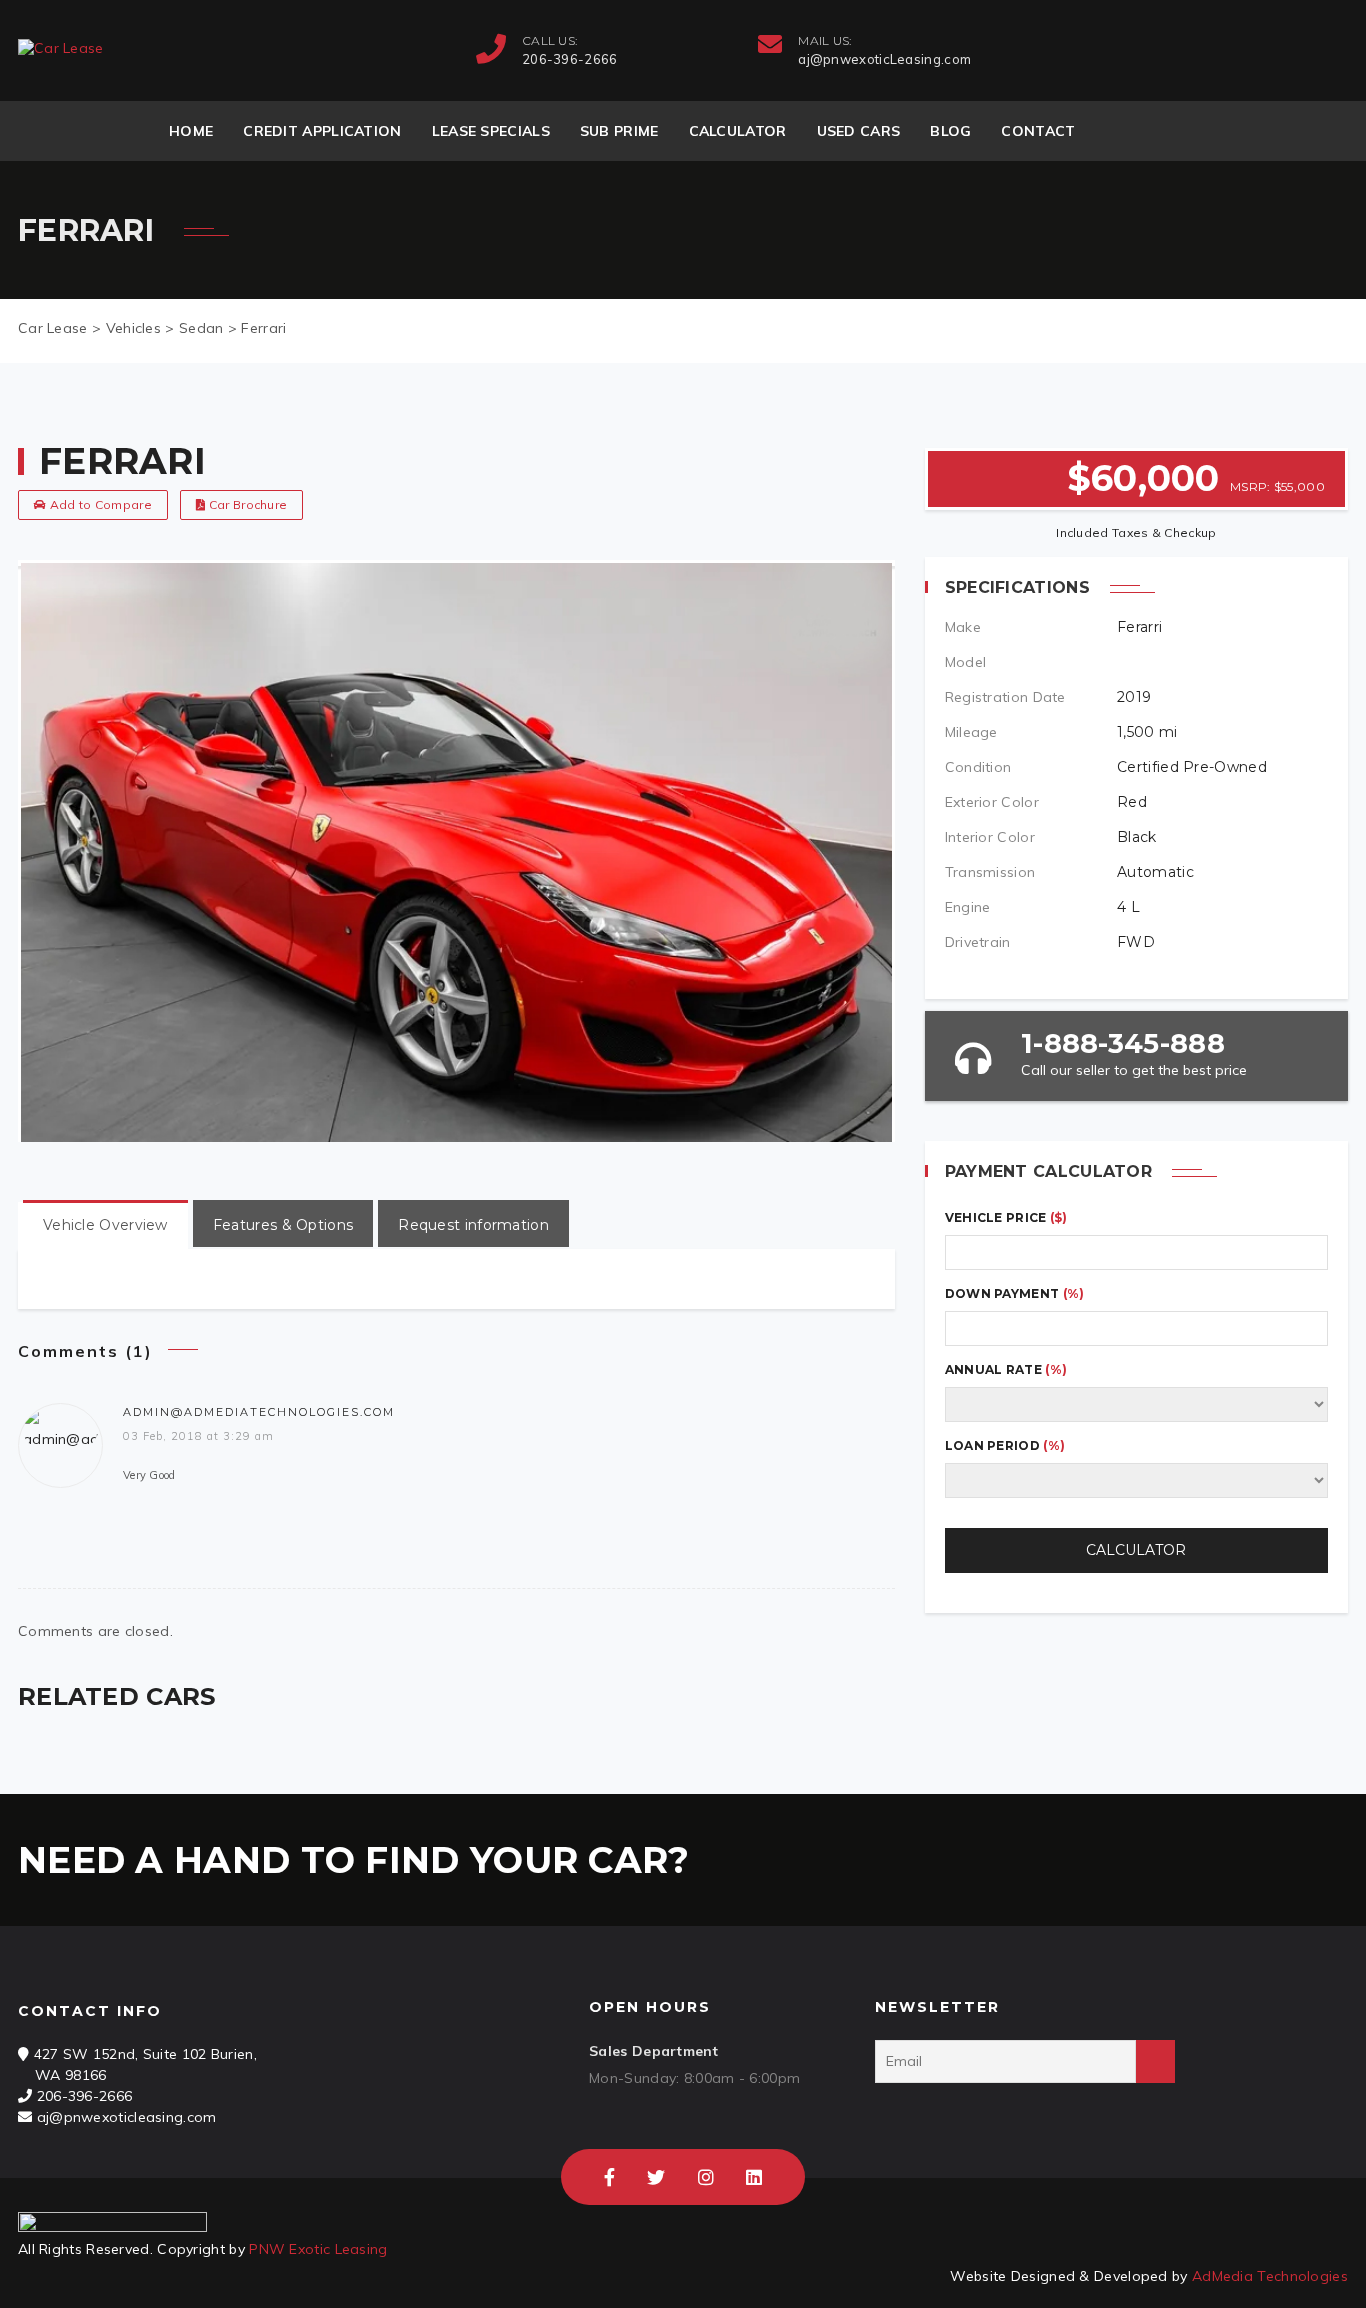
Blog (950, 131)
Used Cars (859, 131)
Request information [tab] (473, 1225)
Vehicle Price (1006, 1217)
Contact (1038, 131)
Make (963, 627)
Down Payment (1015, 1293)
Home (191, 131)
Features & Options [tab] (283, 1225)
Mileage (971, 732)
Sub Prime (619, 131)
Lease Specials (491, 131)
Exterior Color (992, 802)
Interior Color (990, 837)
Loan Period (1005, 1445)
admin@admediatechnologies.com (259, 1412)
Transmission (990, 872)
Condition (978, 767)
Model (966, 662)
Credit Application (322, 131)
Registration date (1005, 697)
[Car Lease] (61, 48)
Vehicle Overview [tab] (105, 1225)
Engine (968, 907)
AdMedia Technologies (1270, 2276)
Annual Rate (1006, 1369)
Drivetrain (978, 942)
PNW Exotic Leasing (318, 2249)
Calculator (738, 131)
